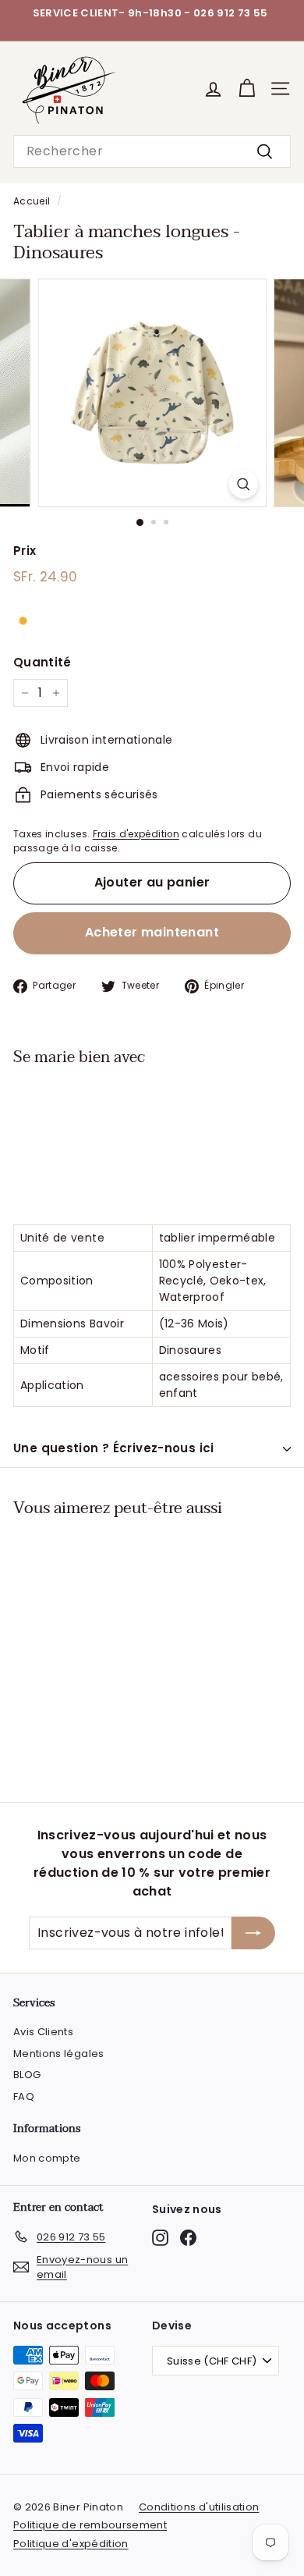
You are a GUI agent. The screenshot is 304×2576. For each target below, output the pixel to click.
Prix (25, 551)
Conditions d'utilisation (199, 2507)
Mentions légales (59, 2054)
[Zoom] (243, 484)
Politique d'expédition (71, 2544)
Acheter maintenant (152, 932)
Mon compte (47, 2158)
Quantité (42, 662)
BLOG (27, 2075)
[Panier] (247, 89)
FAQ (24, 2096)
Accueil (32, 201)
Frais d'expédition (136, 834)
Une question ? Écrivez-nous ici (114, 1448)
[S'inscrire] (253, 1933)
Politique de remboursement (90, 2525)
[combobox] (152, 151)
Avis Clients (43, 2032)
